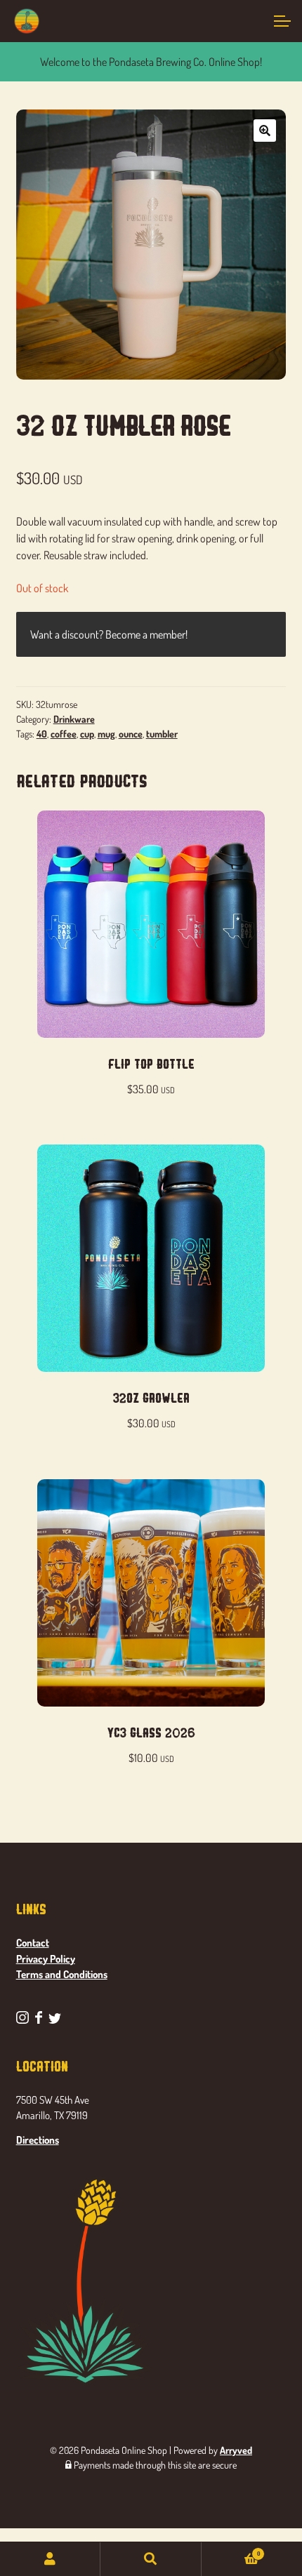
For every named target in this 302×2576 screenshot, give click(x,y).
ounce (131, 734)
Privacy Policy (46, 1959)
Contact (33, 1943)
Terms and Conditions (62, 1974)
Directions (38, 2140)
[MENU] (281, 21)
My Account (50, 2559)
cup (87, 734)
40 (42, 734)
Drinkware (74, 719)
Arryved (236, 2450)
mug (106, 734)
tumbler (162, 734)
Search (151, 2559)
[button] (265, 131)
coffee (64, 734)
